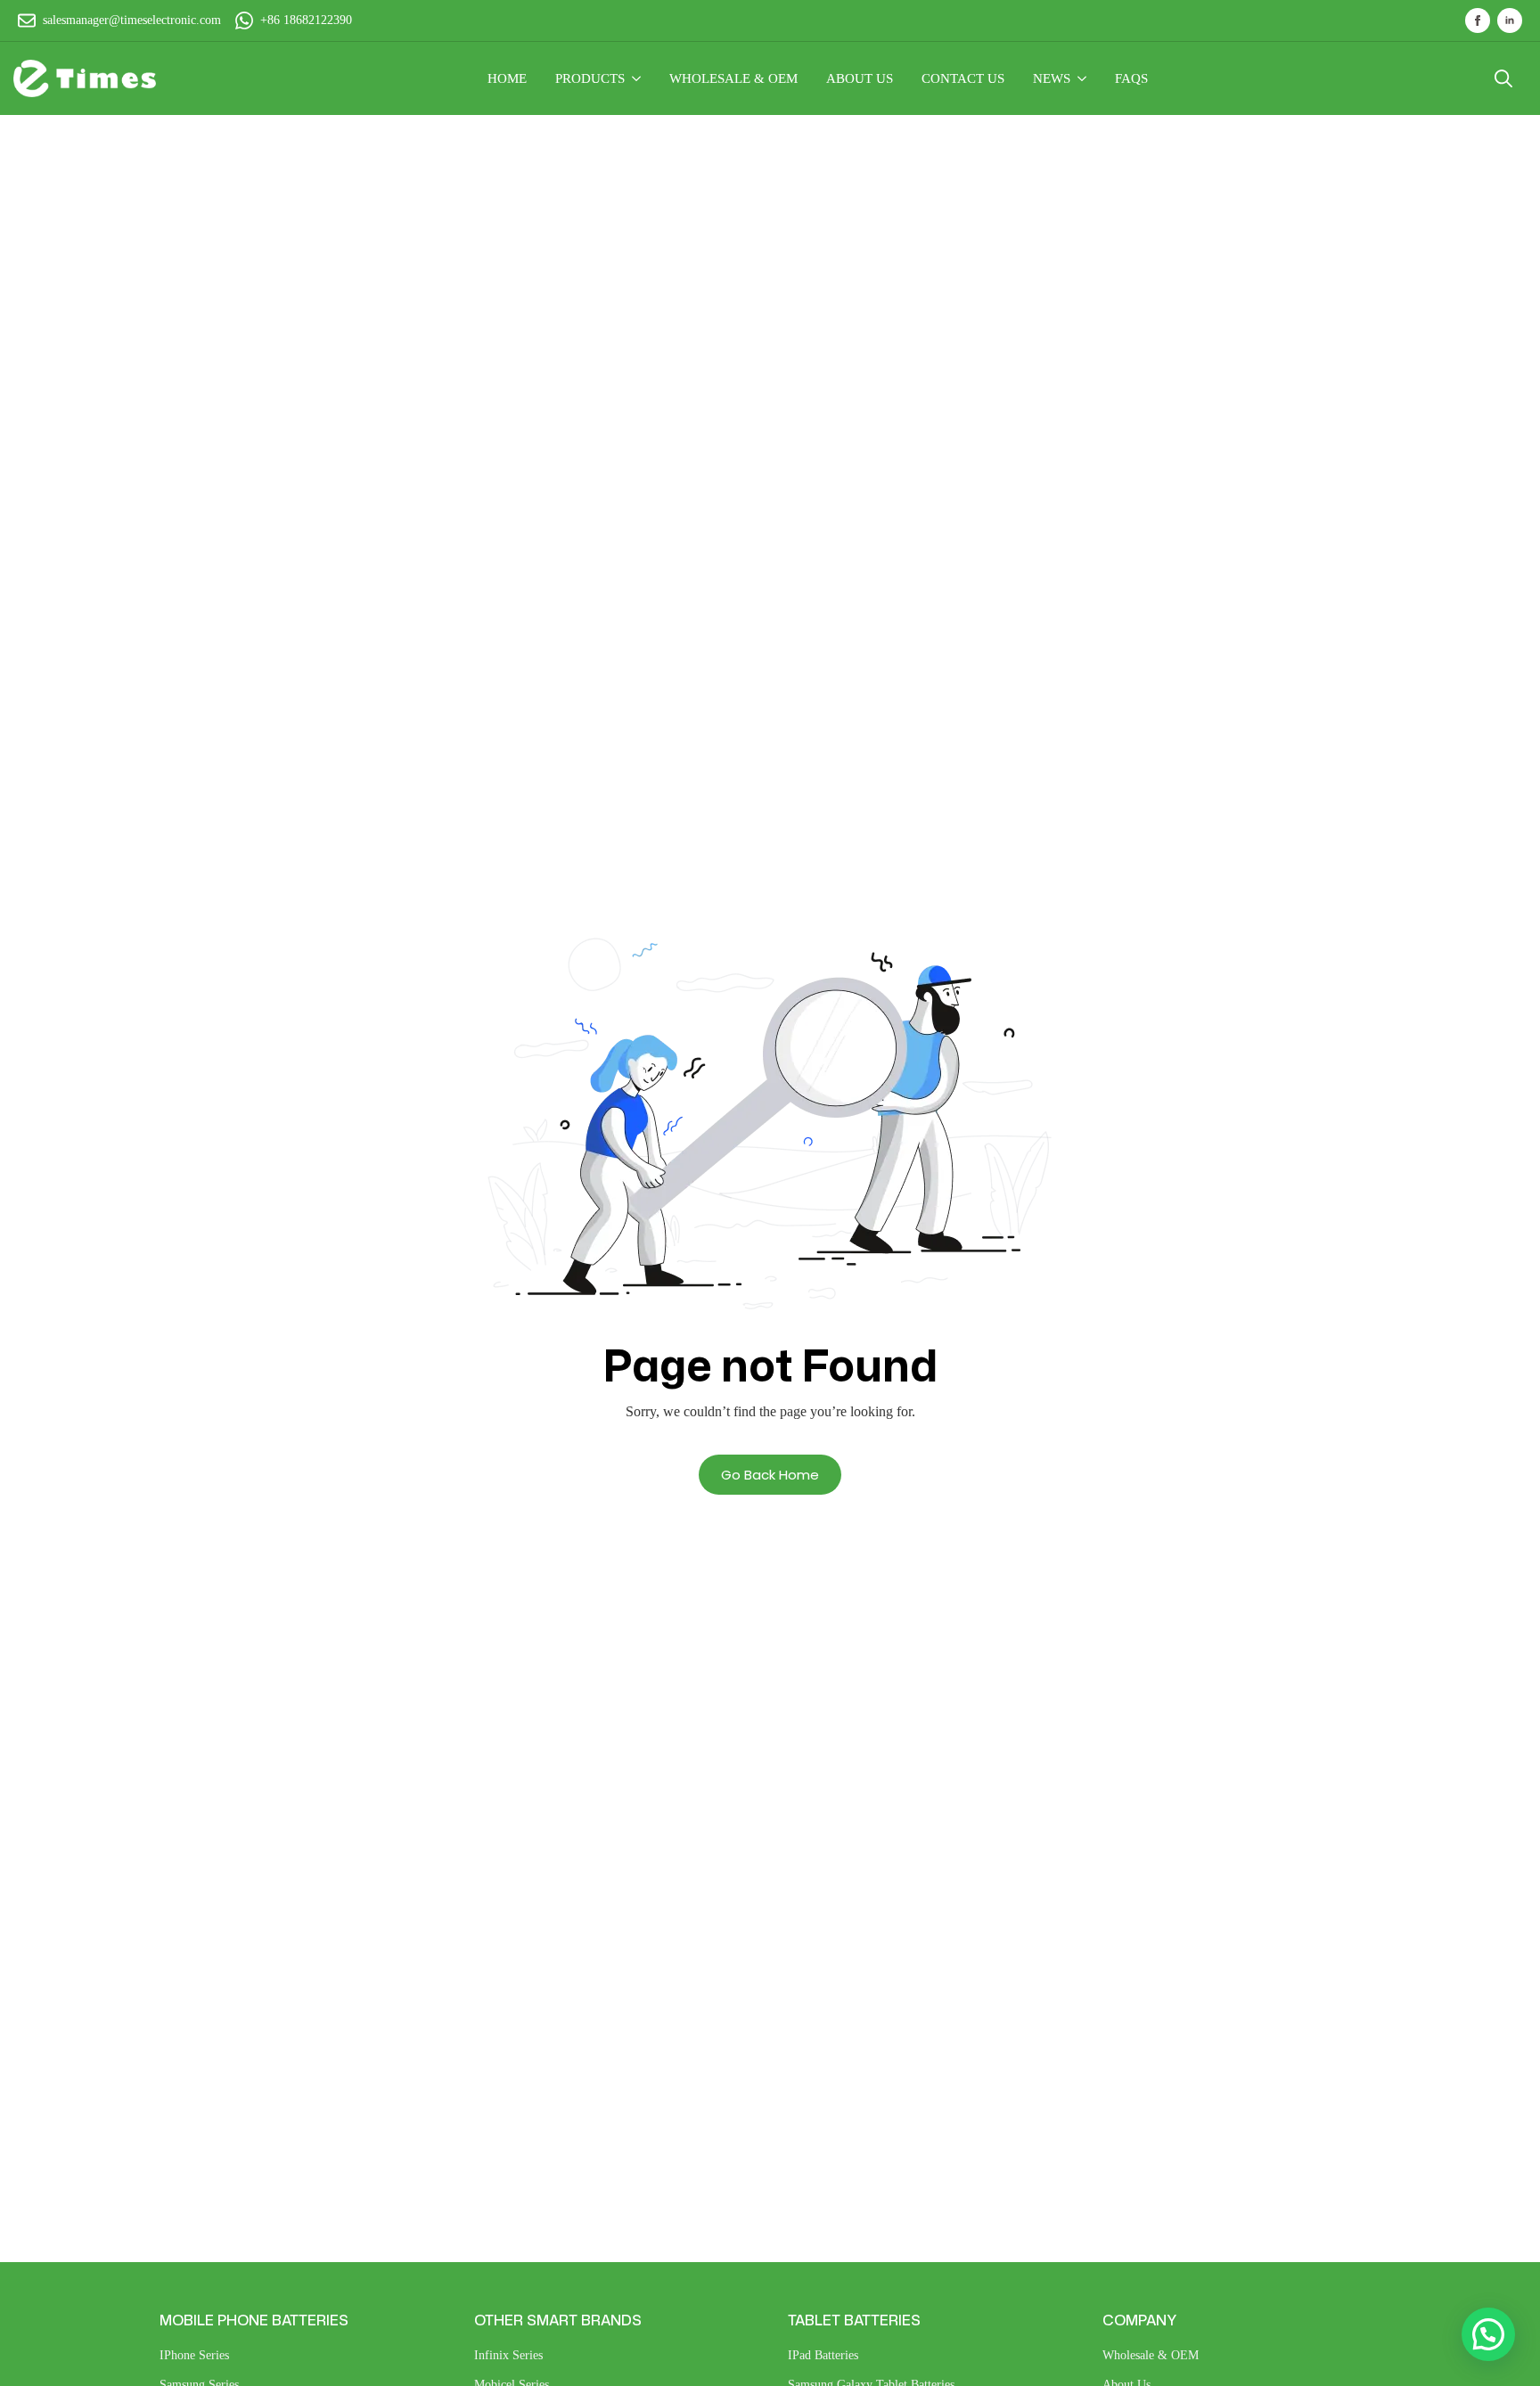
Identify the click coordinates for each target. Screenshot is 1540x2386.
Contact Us (963, 78)
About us (860, 78)
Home (507, 78)
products (590, 78)
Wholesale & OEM (1151, 2355)
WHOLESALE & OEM (733, 78)
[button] (1488, 2334)
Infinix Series (508, 2355)
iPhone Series (194, 2355)
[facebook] (1478, 20)
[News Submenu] (1085, 79)
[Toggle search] (1503, 78)
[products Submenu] (640, 79)
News (1052, 78)
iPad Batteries (823, 2355)
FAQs (1131, 78)
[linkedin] (1510, 20)
